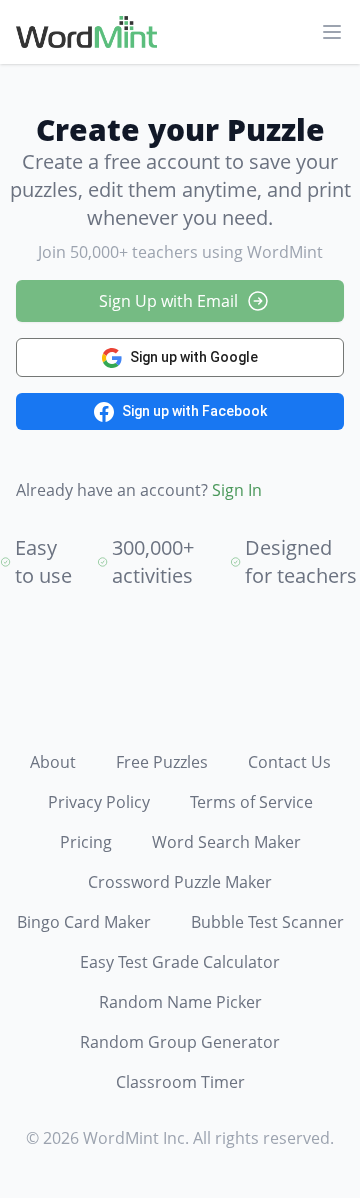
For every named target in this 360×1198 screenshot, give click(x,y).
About (53, 762)
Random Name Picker (180, 1002)
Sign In (237, 490)
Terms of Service (251, 802)
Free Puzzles (162, 762)
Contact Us (289, 762)
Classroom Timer (180, 1082)
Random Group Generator (180, 1042)
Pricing (86, 842)
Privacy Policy (99, 802)
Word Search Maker (226, 842)
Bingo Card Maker (84, 922)
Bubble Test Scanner (267, 922)
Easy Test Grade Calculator (180, 962)
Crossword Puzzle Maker (180, 882)
